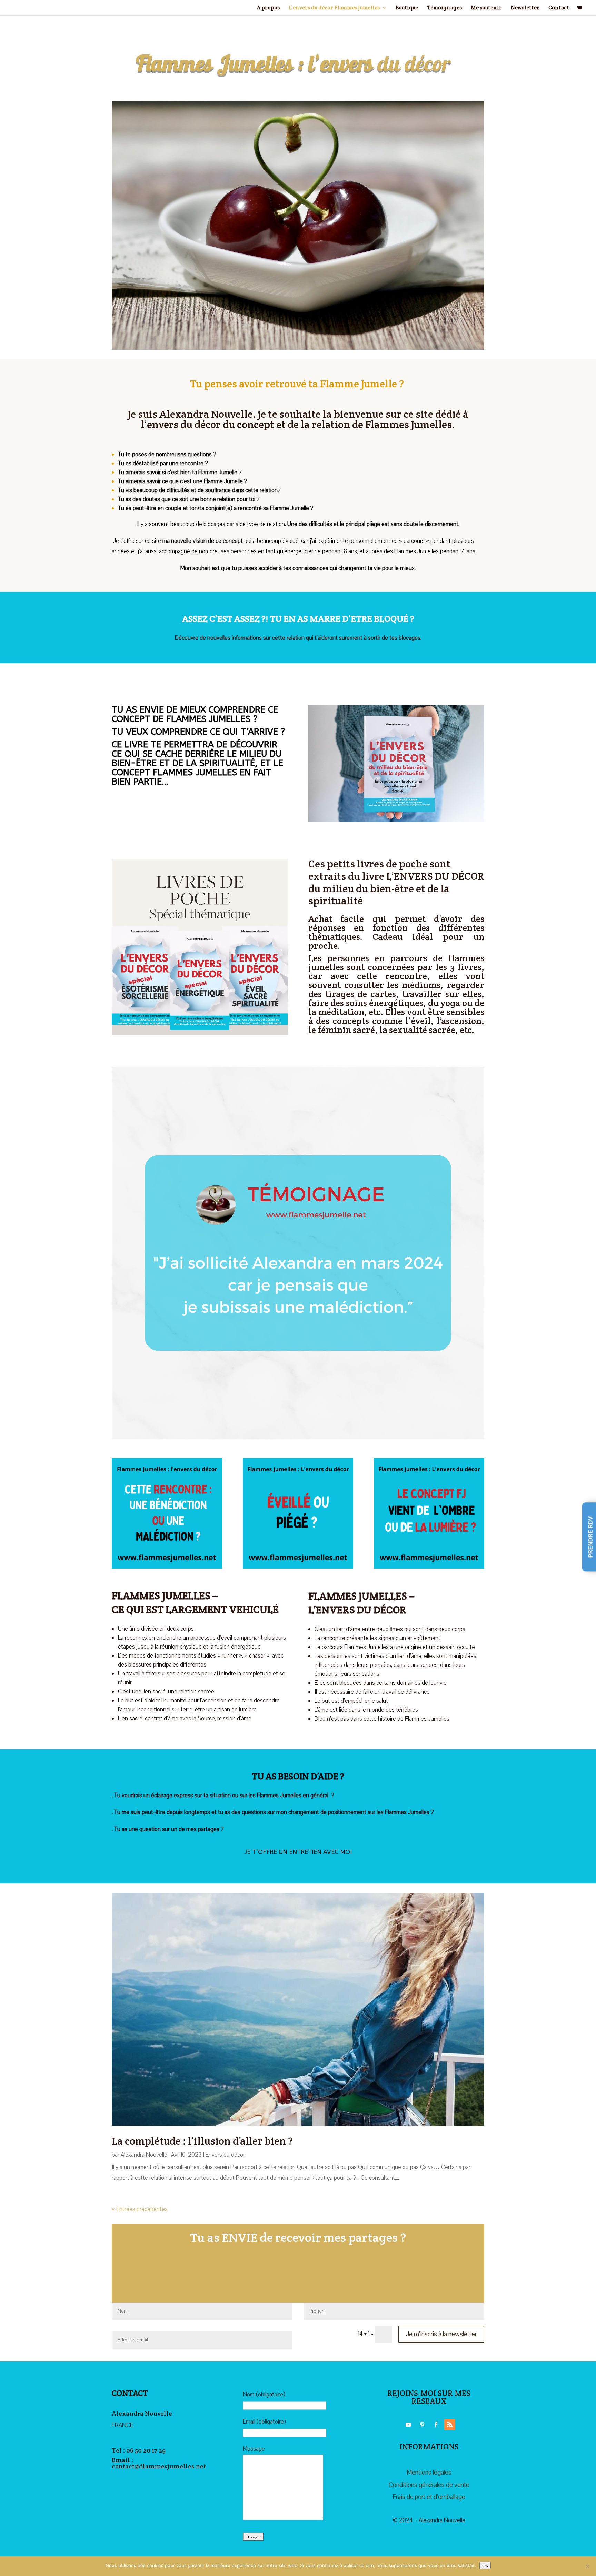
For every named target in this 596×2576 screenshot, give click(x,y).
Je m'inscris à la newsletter (441, 2334)
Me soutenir (486, 8)
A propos (268, 8)
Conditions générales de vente (429, 2485)
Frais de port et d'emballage (429, 2497)
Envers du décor (225, 2155)
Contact (559, 8)
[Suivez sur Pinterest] (422, 2425)
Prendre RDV (591, 1537)
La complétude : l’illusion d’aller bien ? (202, 2141)
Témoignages (444, 8)
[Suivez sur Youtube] (408, 2425)
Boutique (407, 8)
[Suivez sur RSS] (450, 2425)
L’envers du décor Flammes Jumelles (334, 8)
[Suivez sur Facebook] (436, 2425)
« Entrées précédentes (140, 2209)
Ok (485, 2565)
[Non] (587, 2566)
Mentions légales (429, 2473)
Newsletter (525, 8)
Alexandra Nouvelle (144, 2155)
